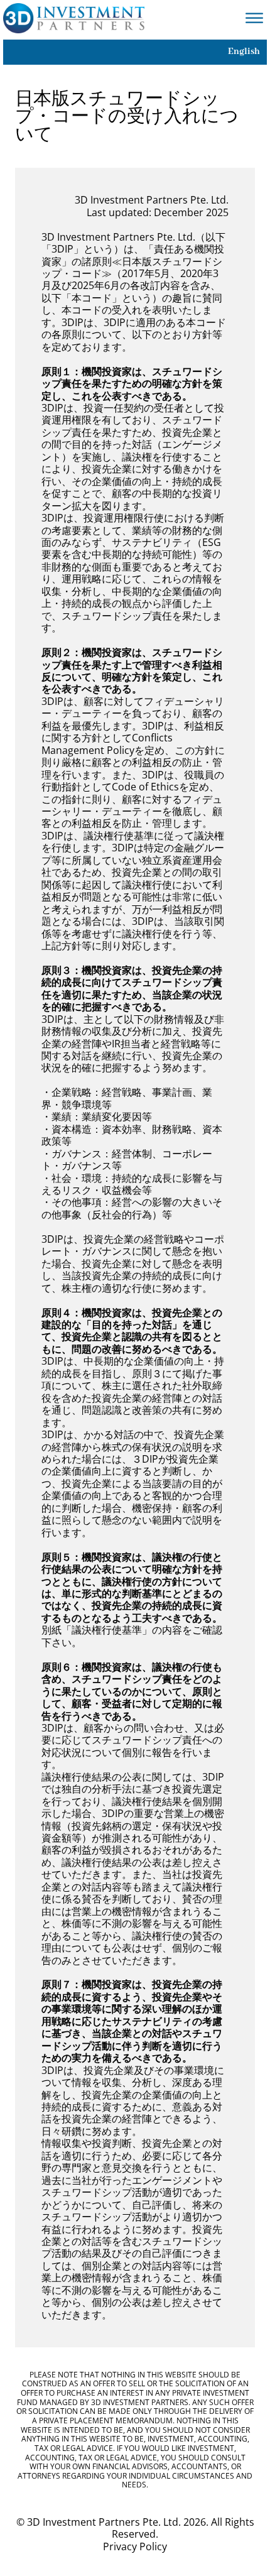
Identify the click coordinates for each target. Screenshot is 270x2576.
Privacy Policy (135, 2547)
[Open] (254, 19)
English (244, 52)
